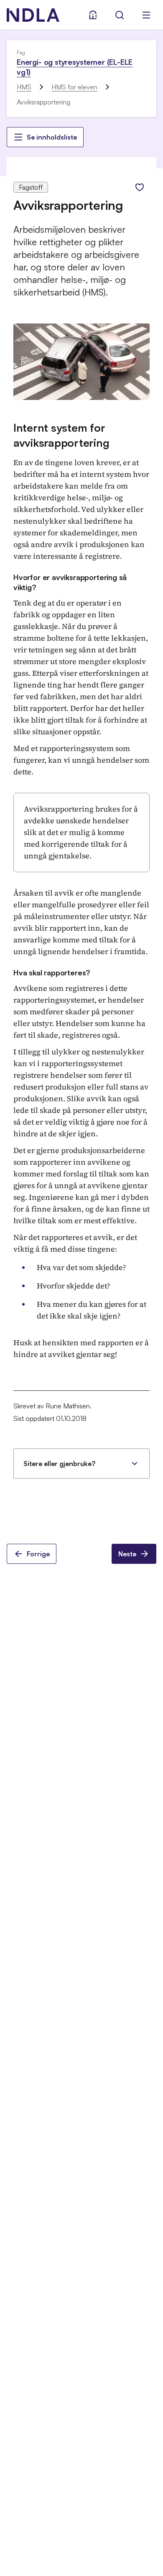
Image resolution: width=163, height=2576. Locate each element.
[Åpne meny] (146, 15)
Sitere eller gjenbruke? (59, 1464)
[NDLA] (33, 15)
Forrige (38, 1554)
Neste (127, 1554)
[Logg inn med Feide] (93, 15)
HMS (24, 87)
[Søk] (120, 15)
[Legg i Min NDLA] (140, 187)
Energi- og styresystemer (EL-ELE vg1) (75, 67)
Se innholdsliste (52, 137)
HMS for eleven (74, 87)
